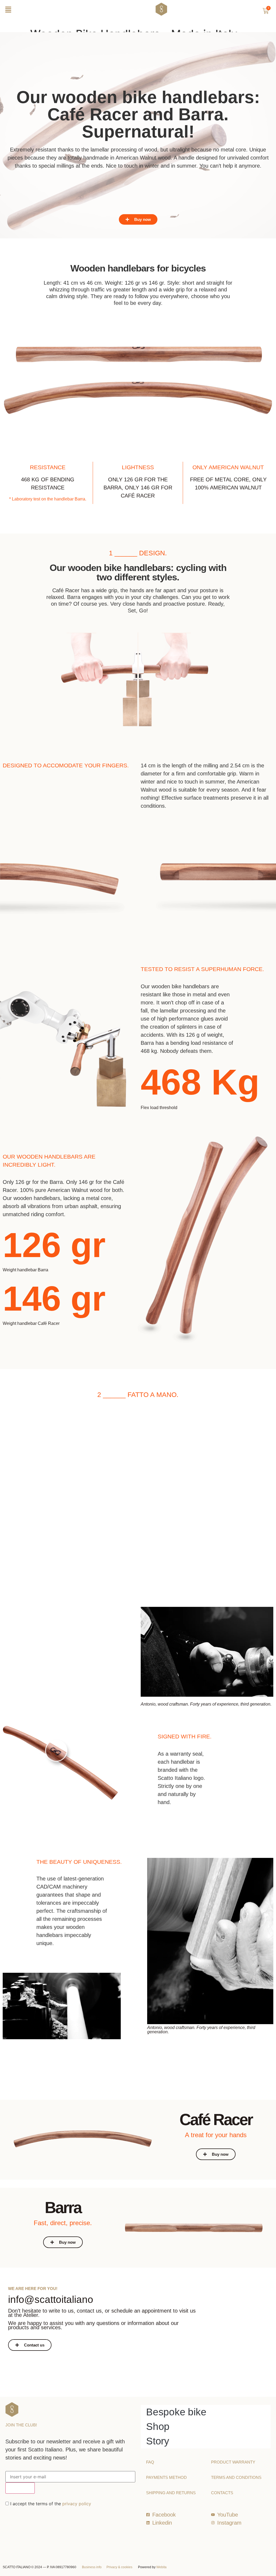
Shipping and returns (171, 2493)
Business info (92, 2567)
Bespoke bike (176, 2412)
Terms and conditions (236, 2477)
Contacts (222, 2493)
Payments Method (166, 2477)
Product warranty (233, 2462)
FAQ (150, 2462)
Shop (158, 2427)
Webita (161, 2567)
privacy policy (77, 2504)
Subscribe (20, 2488)
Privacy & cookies (119, 2567)
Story (158, 2441)
